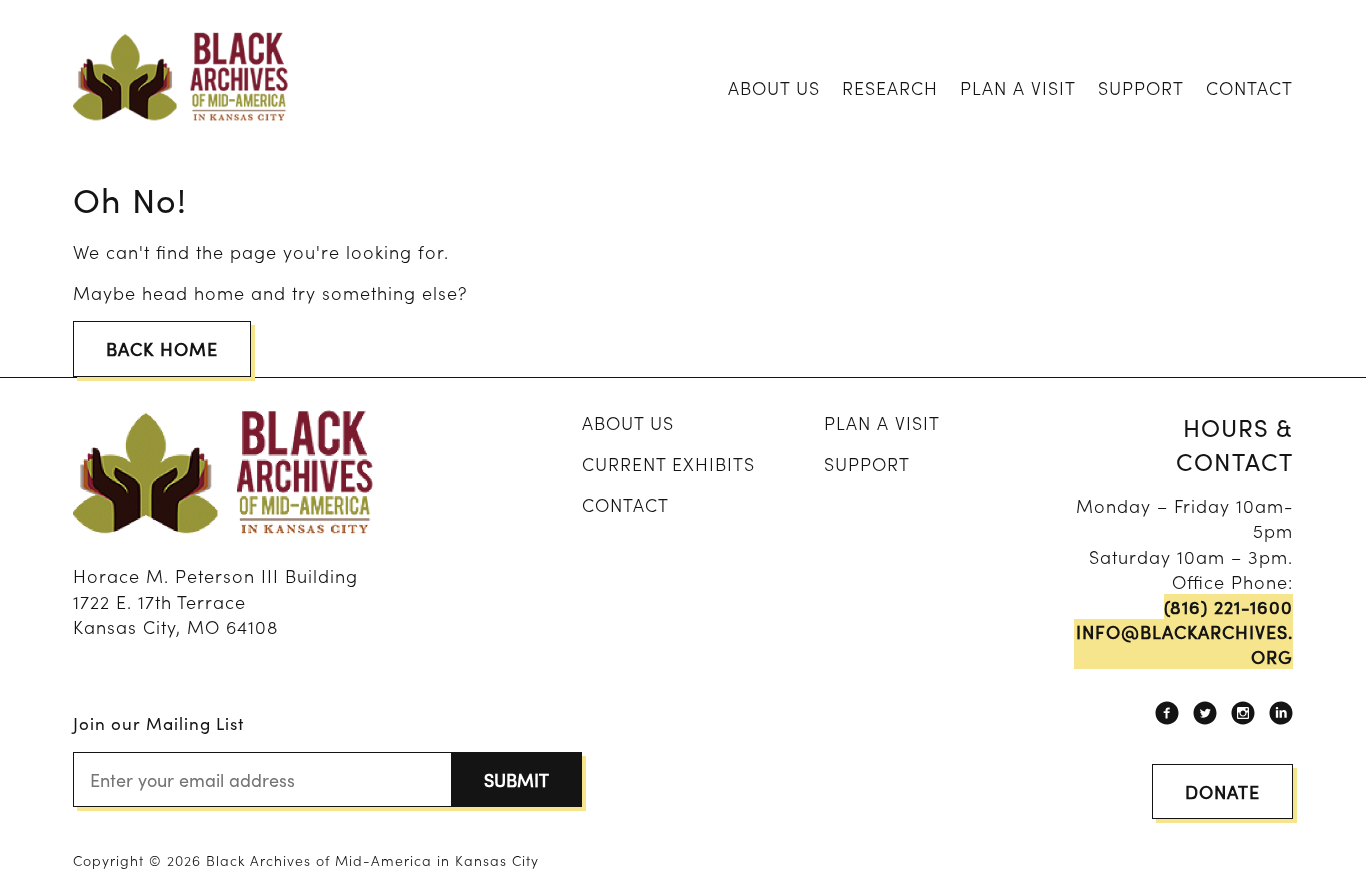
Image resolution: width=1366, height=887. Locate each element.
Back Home (162, 348)
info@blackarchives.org (1184, 644)
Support (1141, 87)
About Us (774, 87)
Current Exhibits (668, 463)
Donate (1222, 791)
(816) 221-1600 (1228, 606)
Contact (1249, 87)
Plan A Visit (1018, 87)
